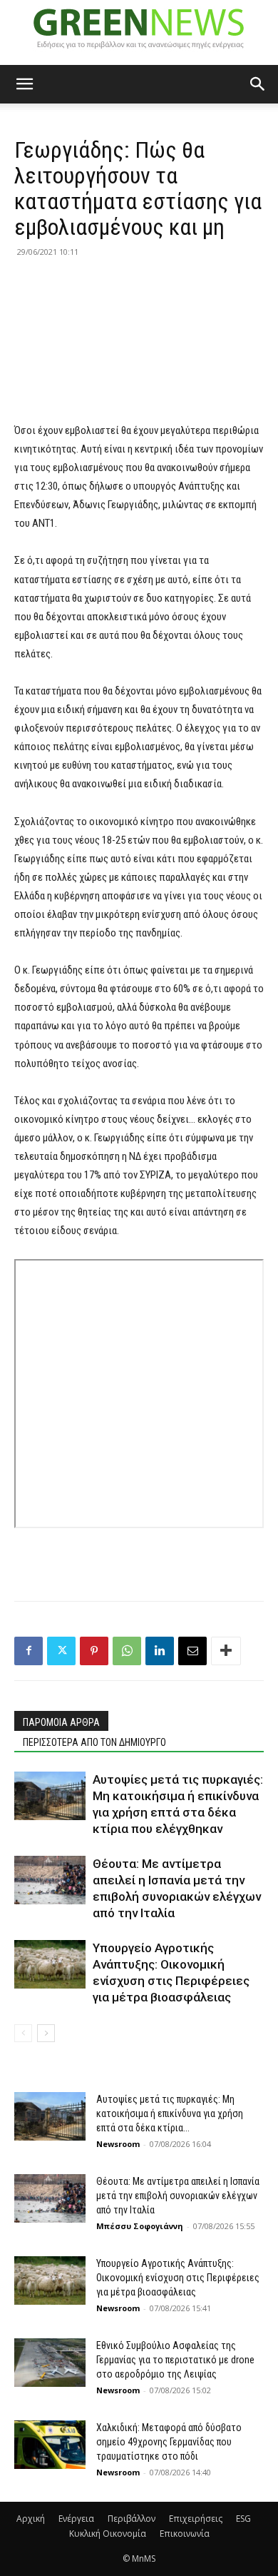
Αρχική (31, 2519)
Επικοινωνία (185, 2534)
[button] (24, 84)
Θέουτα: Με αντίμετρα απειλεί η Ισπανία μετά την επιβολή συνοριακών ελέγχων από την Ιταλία (178, 2196)
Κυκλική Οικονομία (108, 2534)
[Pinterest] (94, 1651)
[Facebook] (29, 1651)
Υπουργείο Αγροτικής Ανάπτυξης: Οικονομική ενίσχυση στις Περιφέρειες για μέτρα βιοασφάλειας (178, 2278)
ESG (243, 2519)
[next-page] (46, 2033)
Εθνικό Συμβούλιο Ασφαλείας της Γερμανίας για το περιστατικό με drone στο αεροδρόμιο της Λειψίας (175, 2360)
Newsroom (118, 2144)
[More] (226, 1651)
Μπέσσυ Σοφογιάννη (140, 2226)
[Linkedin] (160, 1651)
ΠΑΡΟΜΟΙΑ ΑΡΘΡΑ (61, 1722)
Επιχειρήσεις (196, 2519)
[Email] (192, 1651)
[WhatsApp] (127, 1651)
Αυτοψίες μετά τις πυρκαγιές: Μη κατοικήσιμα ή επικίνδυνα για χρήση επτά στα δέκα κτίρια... (170, 2113)
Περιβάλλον (132, 2519)
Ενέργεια (76, 2519)
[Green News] (139, 33)
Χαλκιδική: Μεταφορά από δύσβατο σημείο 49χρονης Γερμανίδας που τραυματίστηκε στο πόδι (169, 2442)
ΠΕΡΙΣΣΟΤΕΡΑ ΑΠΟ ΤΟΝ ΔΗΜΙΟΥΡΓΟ (94, 1742)
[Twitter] (61, 1651)
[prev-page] (23, 2033)
